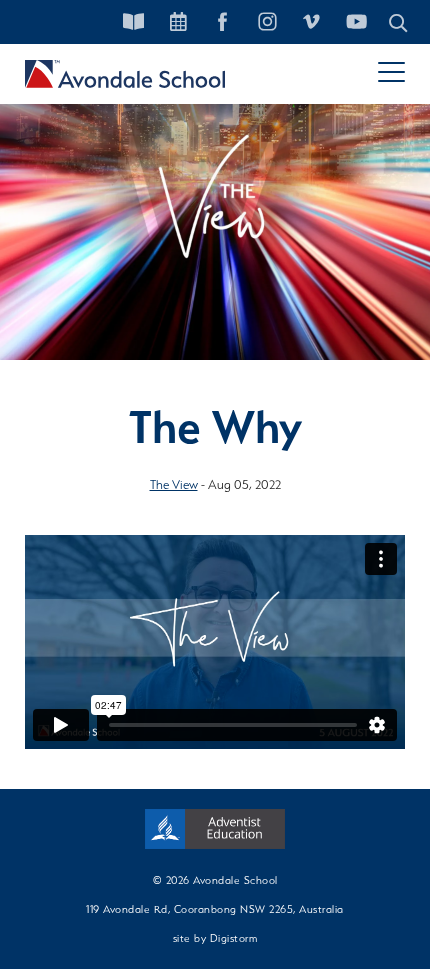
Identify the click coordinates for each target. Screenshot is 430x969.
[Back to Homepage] (125, 74)
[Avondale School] (215, 829)
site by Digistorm (215, 938)
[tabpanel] (215, 210)
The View (174, 484)
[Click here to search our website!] (399, 22)
